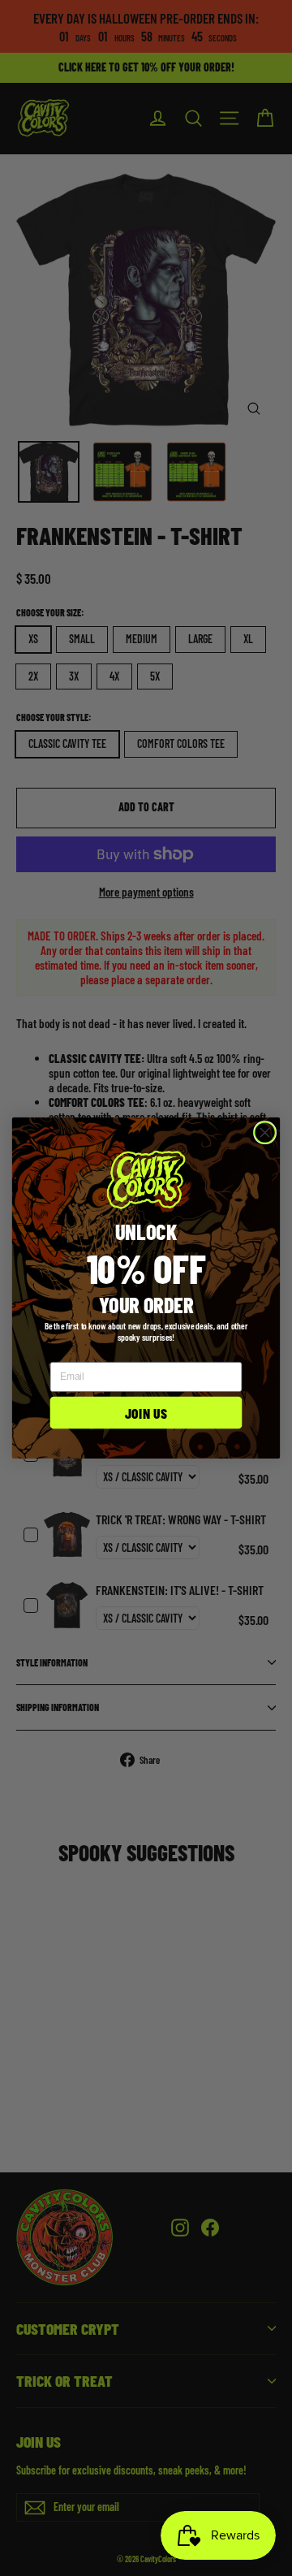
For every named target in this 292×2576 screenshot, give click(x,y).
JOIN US (146, 1413)
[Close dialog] (265, 1133)
